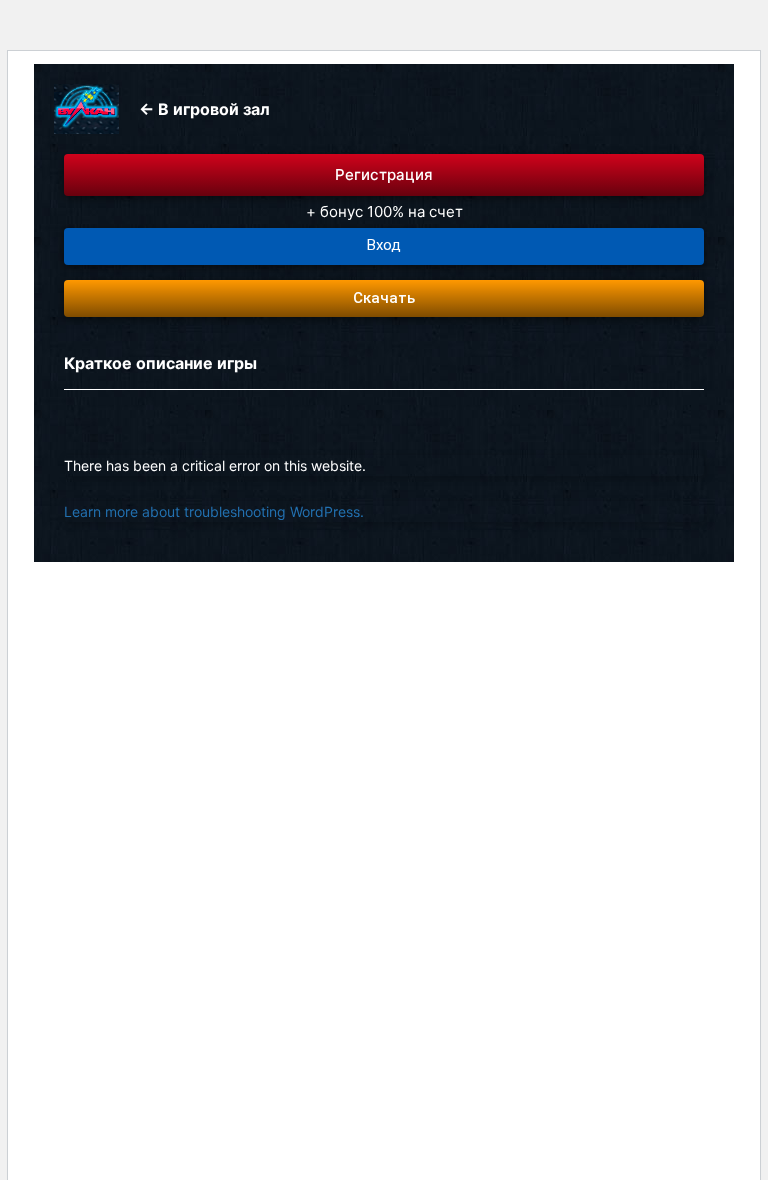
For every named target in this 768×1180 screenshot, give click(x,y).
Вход (384, 245)
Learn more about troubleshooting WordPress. (214, 511)
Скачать (384, 298)
